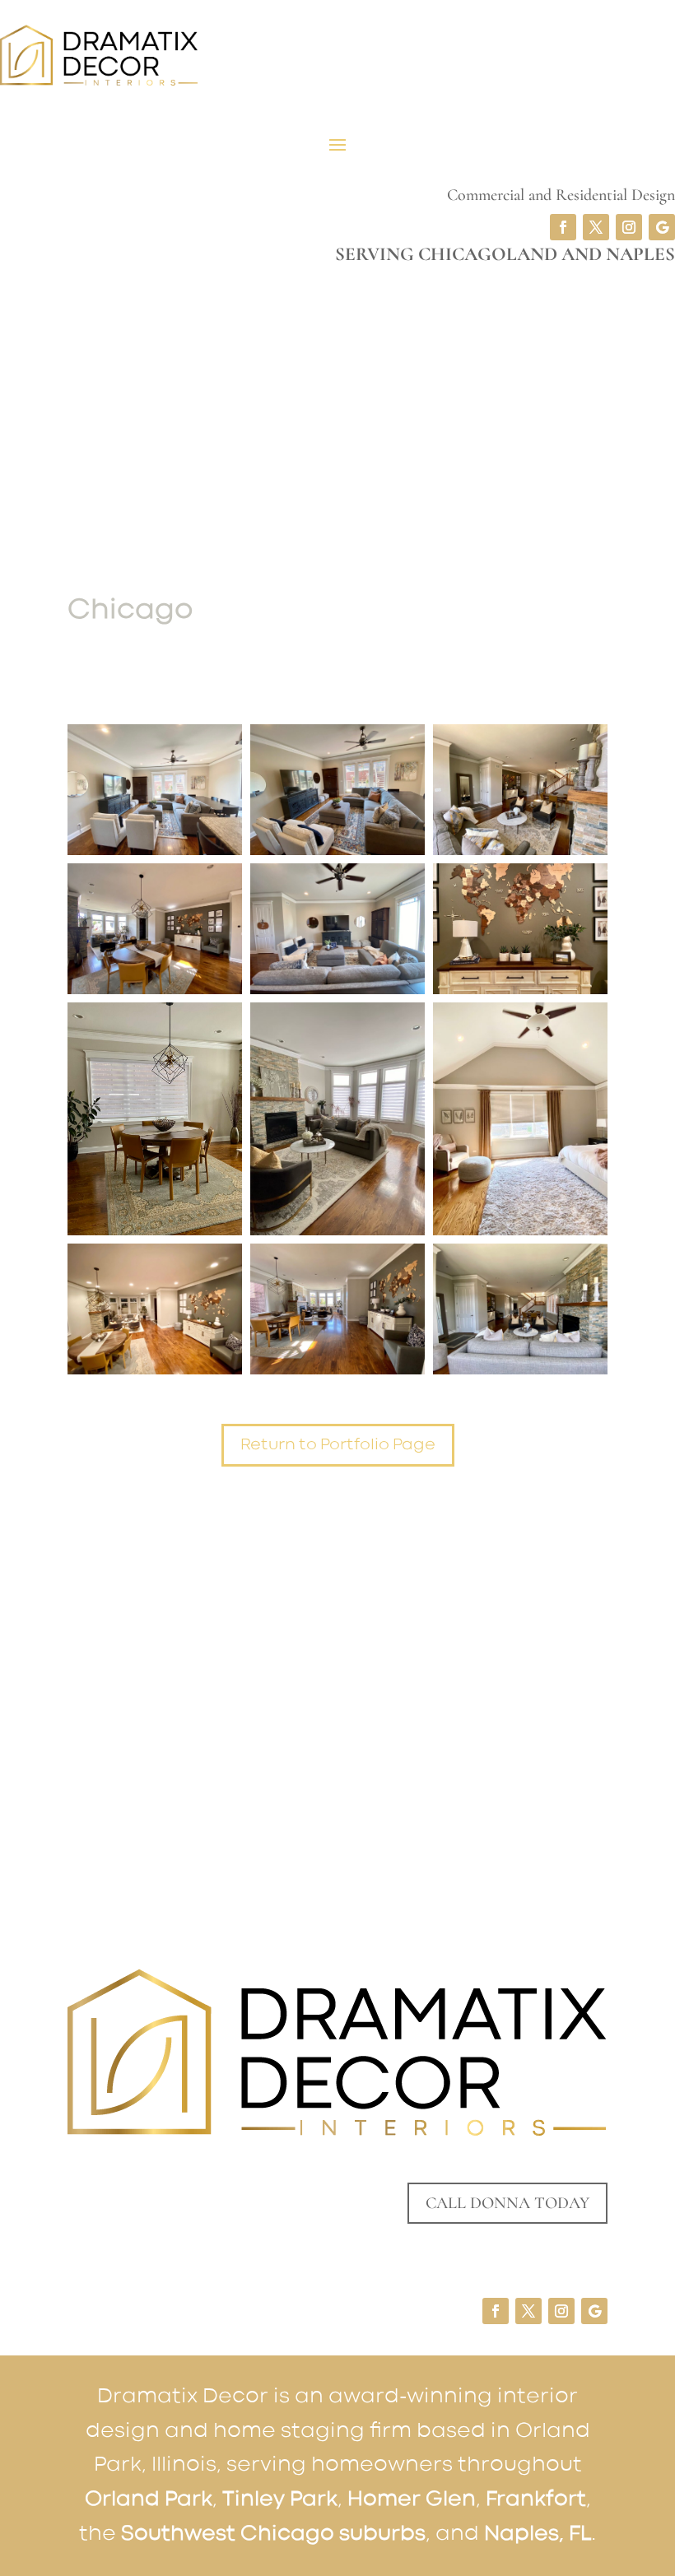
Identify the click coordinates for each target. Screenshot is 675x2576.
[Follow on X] (596, 227)
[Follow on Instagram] (629, 227)
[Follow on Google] (662, 227)
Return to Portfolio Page (338, 1445)
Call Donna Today (507, 2203)
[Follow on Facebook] (563, 227)
